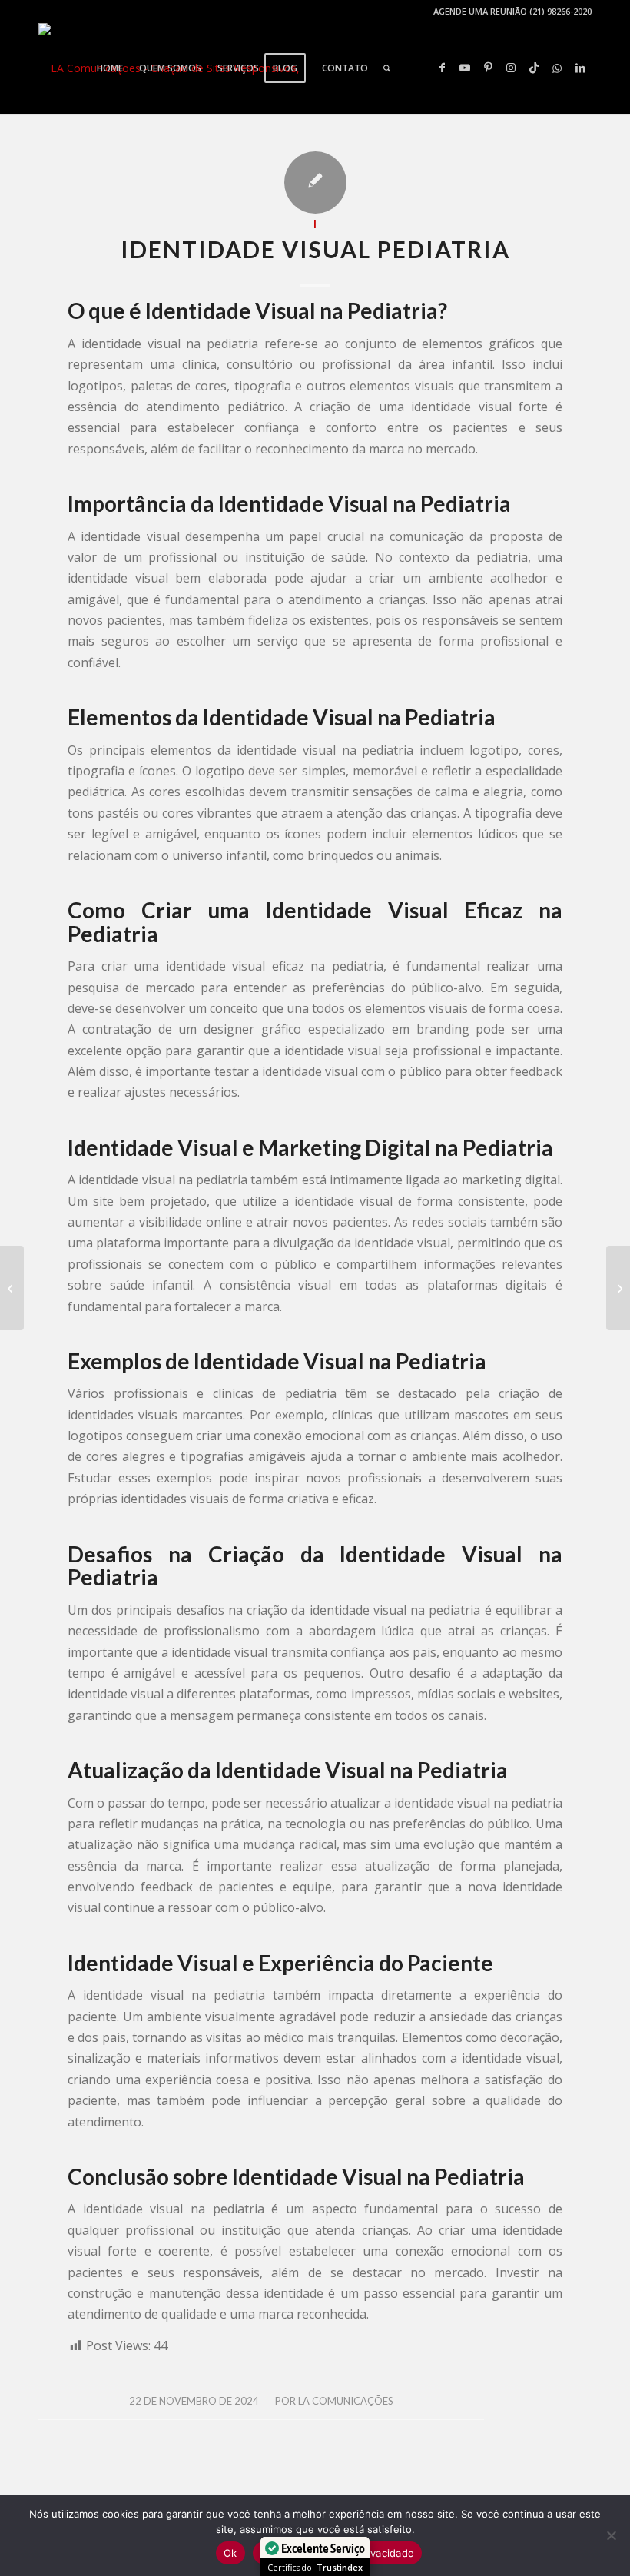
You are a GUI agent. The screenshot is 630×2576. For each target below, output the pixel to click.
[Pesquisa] (387, 68)
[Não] (611, 2535)
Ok (230, 2553)
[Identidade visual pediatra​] (12, 1288)
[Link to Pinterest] (488, 68)
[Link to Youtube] (465, 68)
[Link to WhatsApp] (557, 68)
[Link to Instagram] (511, 68)
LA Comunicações (346, 2401)
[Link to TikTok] (534, 68)
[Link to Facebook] (442, 68)
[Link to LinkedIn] (580, 68)
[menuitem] (110, 68)
